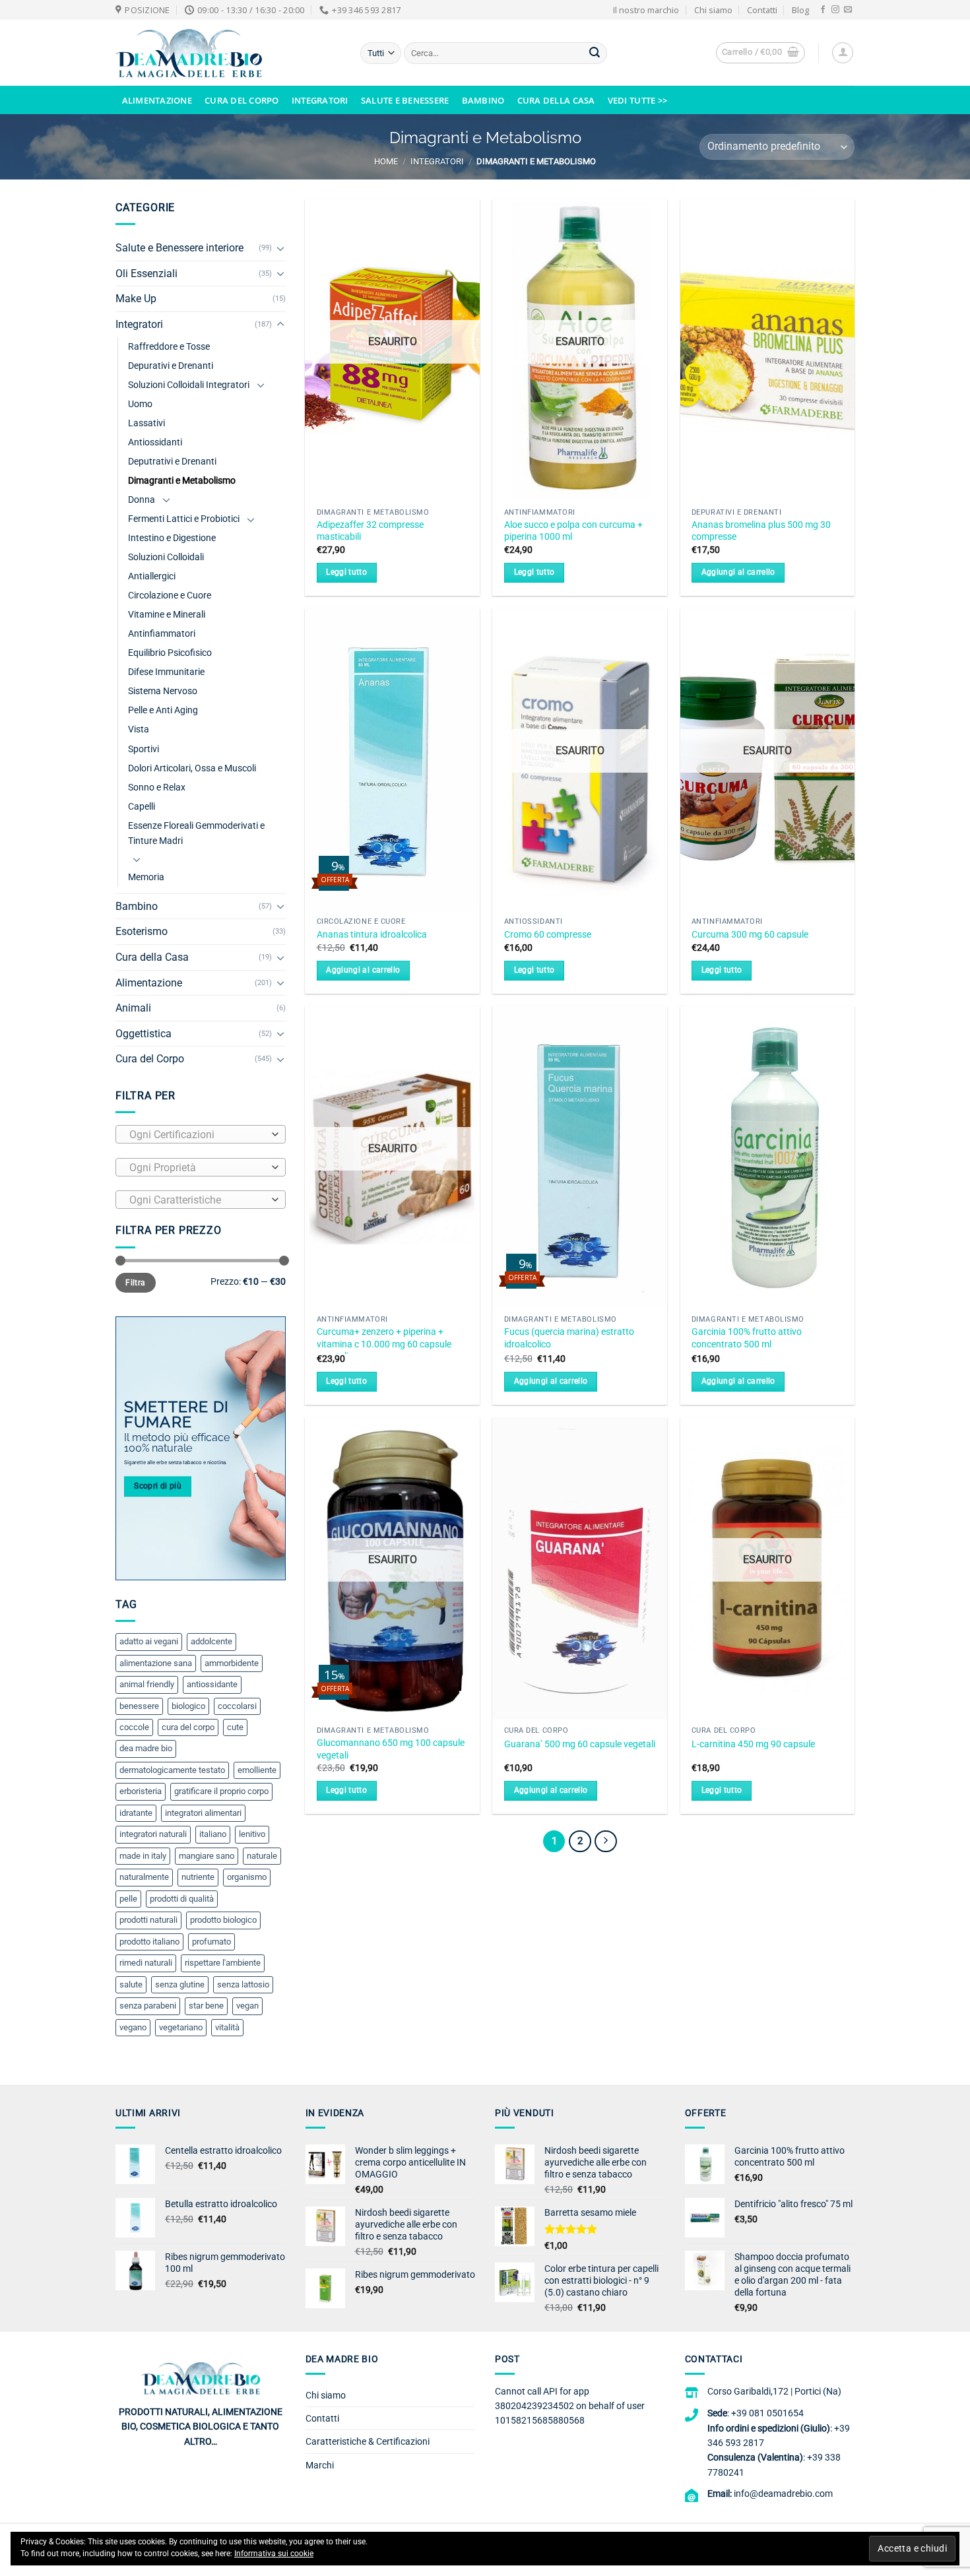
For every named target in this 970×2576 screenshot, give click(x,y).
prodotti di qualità (182, 1899)
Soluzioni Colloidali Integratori (189, 385)
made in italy (143, 1856)
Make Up (136, 299)
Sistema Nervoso (163, 691)
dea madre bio (146, 1748)
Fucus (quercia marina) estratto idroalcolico (569, 1338)
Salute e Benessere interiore (179, 248)
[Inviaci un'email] (848, 10)
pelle (128, 1899)
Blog (800, 10)
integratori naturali (153, 1834)
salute (131, 1984)
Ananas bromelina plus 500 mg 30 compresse (761, 531)
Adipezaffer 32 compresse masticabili (370, 531)
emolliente (257, 1770)
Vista (139, 729)
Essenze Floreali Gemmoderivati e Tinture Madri (196, 833)
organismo (247, 1877)
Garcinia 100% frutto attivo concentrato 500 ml (747, 1338)
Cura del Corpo (242, 100)
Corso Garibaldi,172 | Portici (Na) (774, 2391)
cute (235, 1727)
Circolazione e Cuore (170, 596)
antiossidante (212, 1684)
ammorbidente (232, 1663)
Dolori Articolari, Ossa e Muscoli (192, 768)
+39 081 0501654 (767, 2413)
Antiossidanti (155, 442)
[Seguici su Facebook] (823, 10)
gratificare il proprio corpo (221, 1791)
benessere (139, 1706)
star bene (206, 2006)
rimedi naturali (146, 1963)
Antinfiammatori (162, 634)
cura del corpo (188, 1727)
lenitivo (252, 1834)
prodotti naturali (148, 1920)
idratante (136, 1813)
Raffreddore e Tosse (169, 347)
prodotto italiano (149, 1942)
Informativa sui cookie (274, 2554)
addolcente (211, 1641)
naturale (262, 1856)
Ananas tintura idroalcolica (372, 935)
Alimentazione (157, 100)
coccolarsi (237, 1706)
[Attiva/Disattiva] (280, 248)
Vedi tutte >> (637, 100)
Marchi (320, 2465)
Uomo (140, 404)
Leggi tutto (346, 572)
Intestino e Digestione (172, 538)
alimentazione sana (156, 1663)
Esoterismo (142, 931)
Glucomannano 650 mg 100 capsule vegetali (391, 1749)
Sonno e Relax (157, 788)
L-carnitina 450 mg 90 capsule (753, 1744)
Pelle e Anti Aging (163, 710)
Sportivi (144, 749)
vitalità (227, 2027)
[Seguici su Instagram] (835, 10)
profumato (211, 1942)
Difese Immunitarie (166, 672)
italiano (213, 1834)
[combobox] (201, 1134)
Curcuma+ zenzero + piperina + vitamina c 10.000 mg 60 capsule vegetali (384, 1344)
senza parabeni (148, 2006)
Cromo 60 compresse (548, 935)
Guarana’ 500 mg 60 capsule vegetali (580, 1744)
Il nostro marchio (646, 10)
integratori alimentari (203, 1813)
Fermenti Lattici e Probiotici (184, 519)
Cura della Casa (556, 100)
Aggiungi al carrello (738, 572)
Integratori (320, 100)
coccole (134, 1727)
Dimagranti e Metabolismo (182, 481)
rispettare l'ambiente (223, 1963)
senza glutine (180, 1984)
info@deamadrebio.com (783, 2494)
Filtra (135, 1283)
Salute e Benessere (405, 100)
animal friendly (147, 1684)
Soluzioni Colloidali (166, 557)
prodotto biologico (223, 1920)
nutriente (198, 1877)
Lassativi (146, 423)
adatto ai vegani (149, 1641)
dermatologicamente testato (172, 1770)
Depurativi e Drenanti (171, 366)
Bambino (483, 100)
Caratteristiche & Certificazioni (368, 2441)
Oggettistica (144, 1034)
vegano (133, 2027)
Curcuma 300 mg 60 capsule (750, 935)
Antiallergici (152, 576)
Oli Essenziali (146, 274)
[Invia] (595, 53)
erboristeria (141, 1791)
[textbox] (197, 1135)
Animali (133, 1008)
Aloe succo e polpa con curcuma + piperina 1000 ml (573, 531)
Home (386, 161)
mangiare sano (207, 1856)
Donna (142, 500)
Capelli (142, 807)
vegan (247, 2006)
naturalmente (144, 1877)
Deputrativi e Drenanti (172, 462)
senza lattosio (243, 1984)
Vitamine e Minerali (167, 615)
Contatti (762, 10)
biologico (188, 1706)
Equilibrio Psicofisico (170, 653)
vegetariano (181, 2027)
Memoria (146, 877)
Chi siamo (713, 10)
